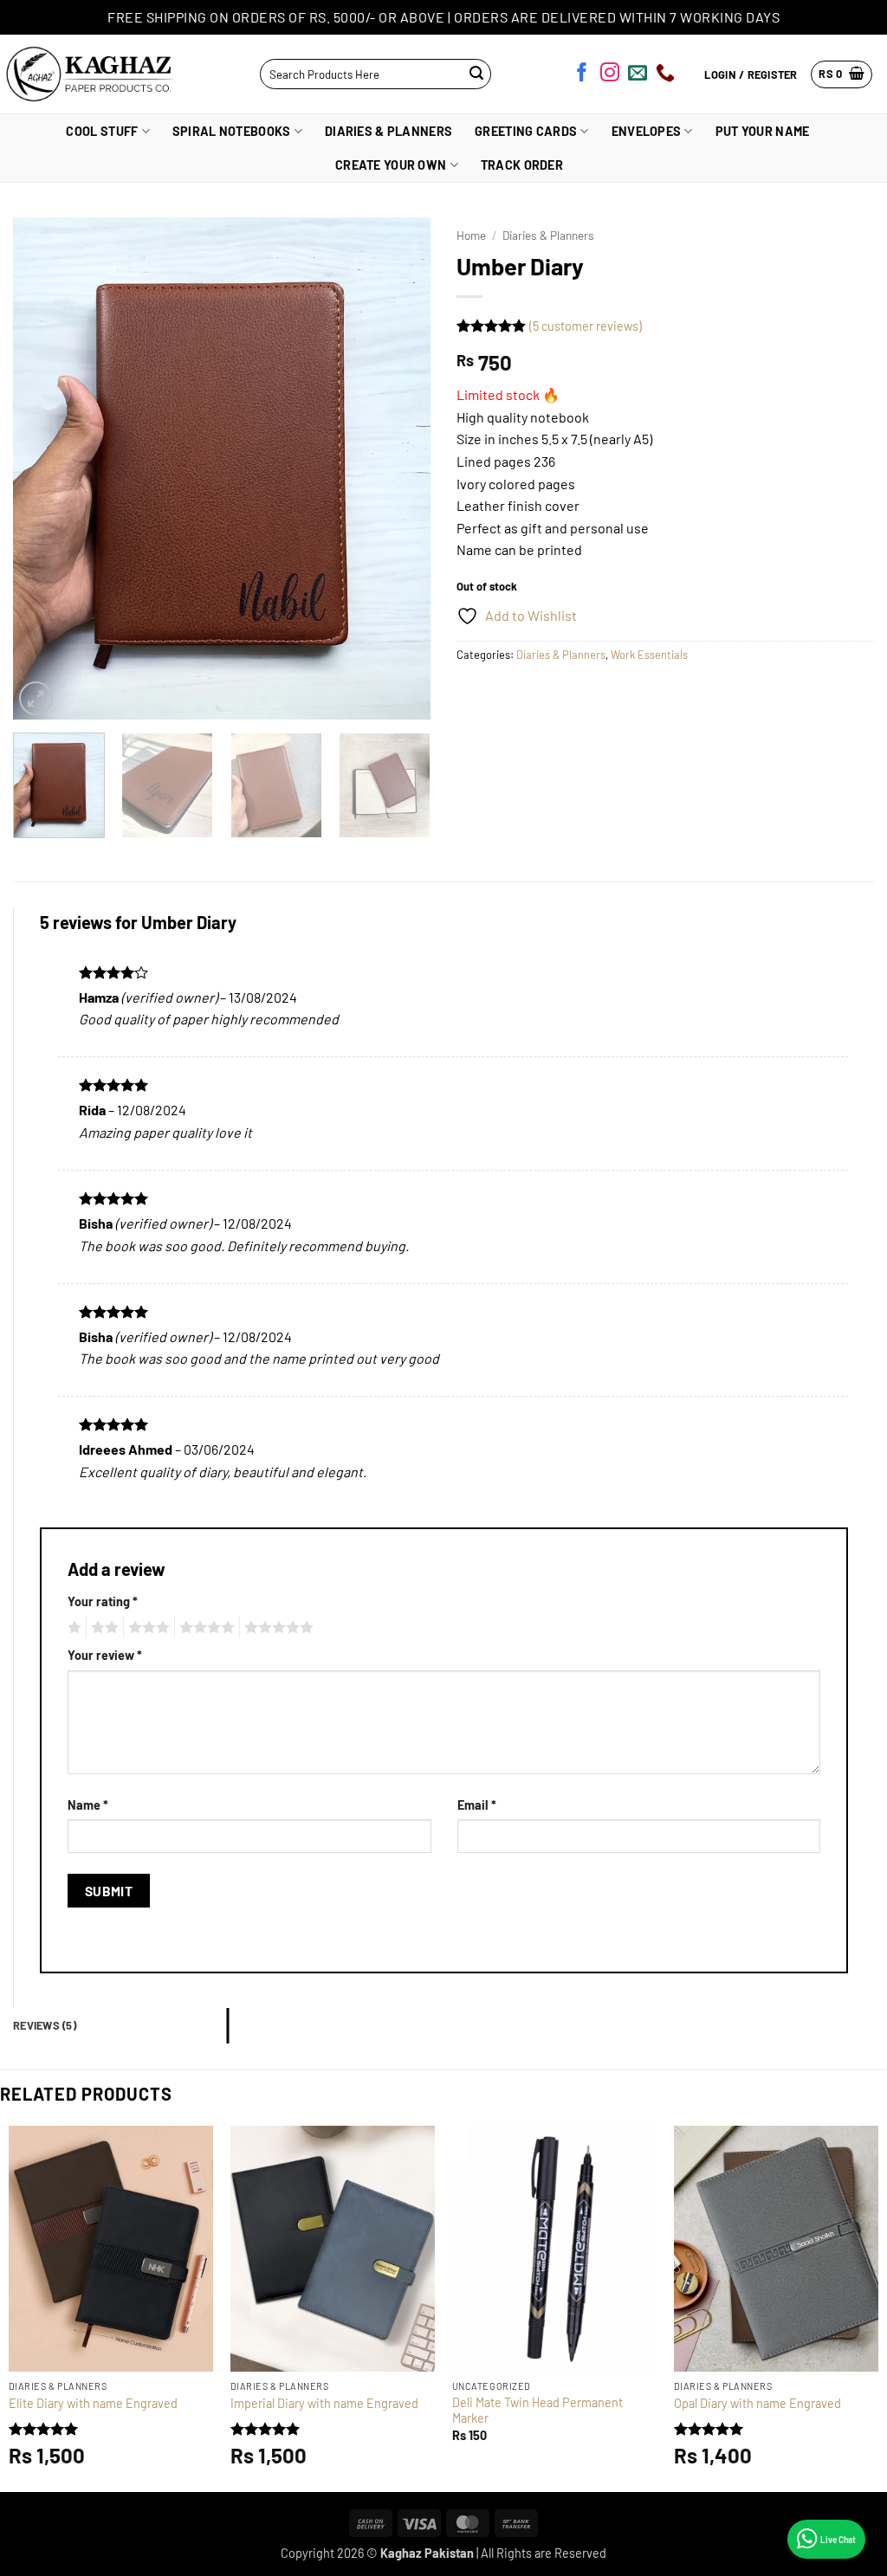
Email (477, 1805)
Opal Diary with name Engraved (758, 2403)
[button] (842, 74)
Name (88, 1805)
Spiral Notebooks (232, 131)
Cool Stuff (102, 131)
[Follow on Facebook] (582, 75)
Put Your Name (763, 131)
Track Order (522, 165)
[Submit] (476, 74)
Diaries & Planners (388, 131)
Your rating (103, 1601)
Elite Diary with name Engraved (93, 2403)
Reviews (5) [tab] (45, 2025)
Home (471, 235)
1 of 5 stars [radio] (72, 1628)
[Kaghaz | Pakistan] (85, 74)
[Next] (400, 468)
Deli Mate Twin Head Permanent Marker (537, 2411)
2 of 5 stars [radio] (102, 1628)
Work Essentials (649, 655)
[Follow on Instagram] (610, 75)
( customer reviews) (586, 326)
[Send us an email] (638, 75)
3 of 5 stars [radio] (146, 1628)
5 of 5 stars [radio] (276, 1628)
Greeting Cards (526, 131)
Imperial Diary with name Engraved (324, 2403)
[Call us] (665, 75)
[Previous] (43, 468)
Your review (105, 1655)
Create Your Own (391, 165)
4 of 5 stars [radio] (204, 1628)
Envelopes (647, 131)
